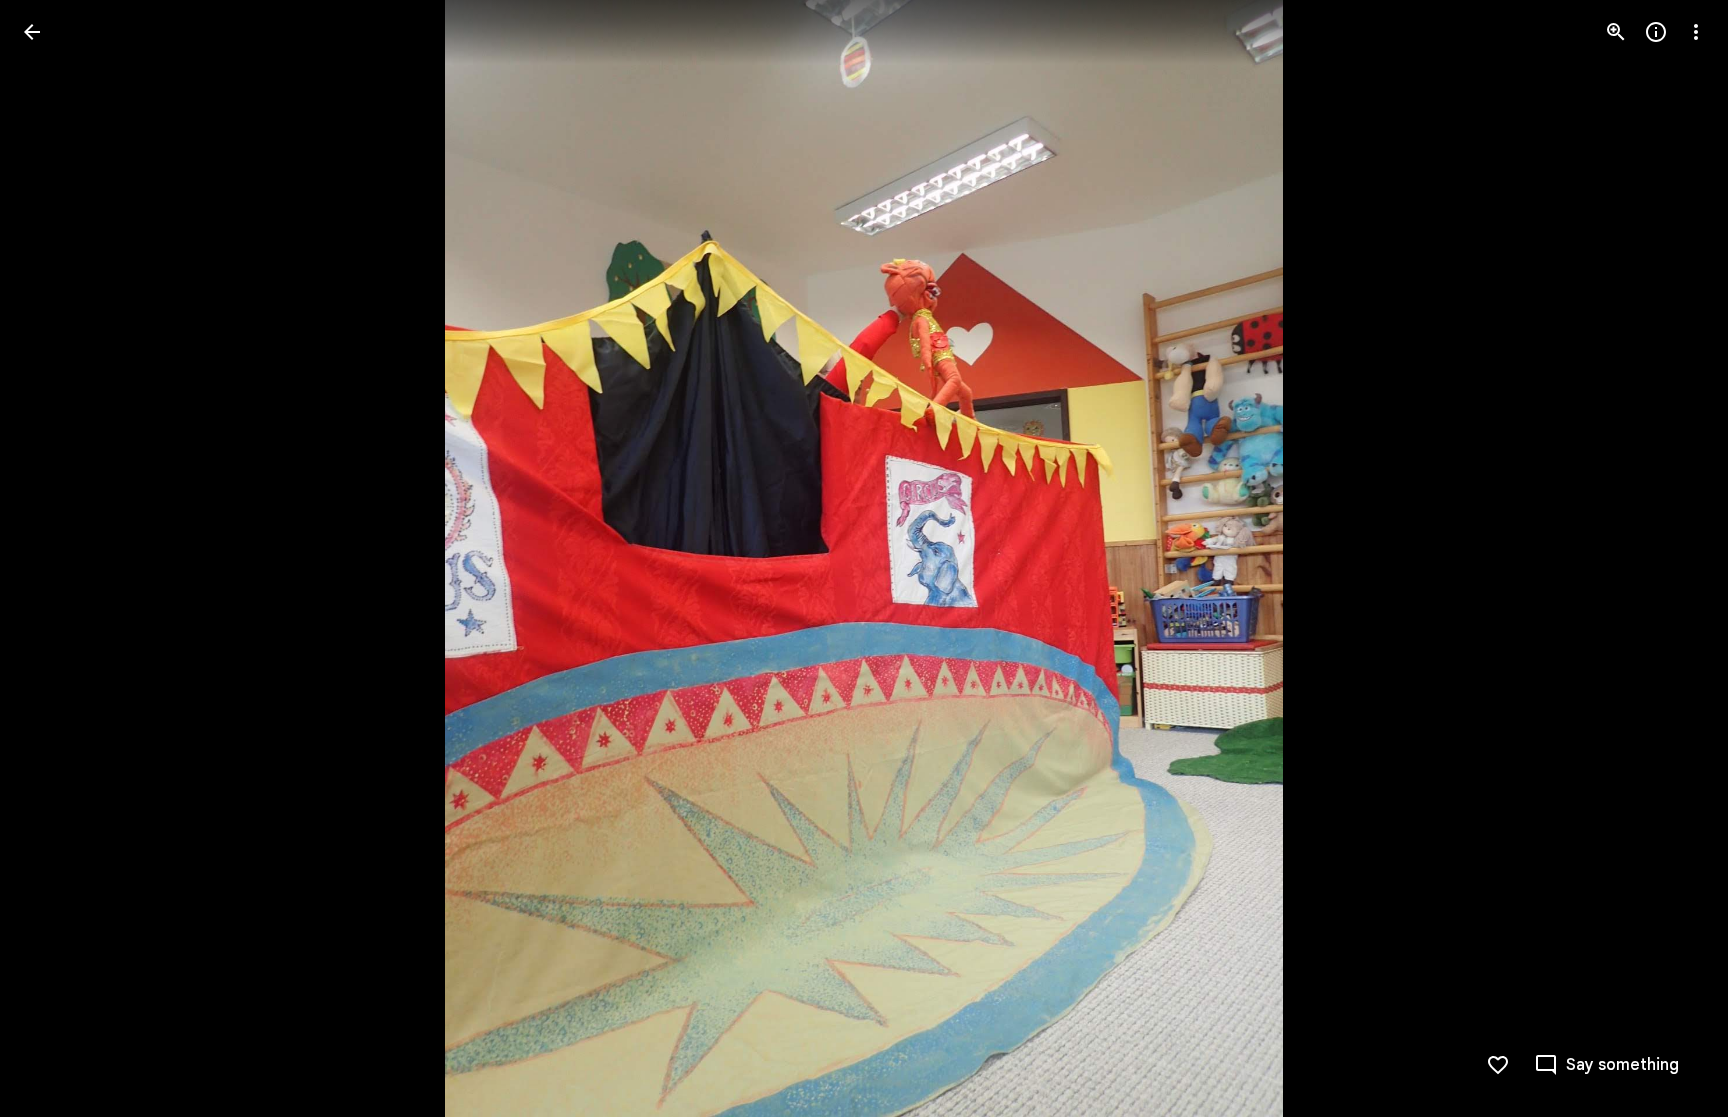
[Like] (1498, 1065)
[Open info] (1656, 32)
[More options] (1696, 32)
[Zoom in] (1616, 32)
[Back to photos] (32, 32)
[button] (56, 559)
